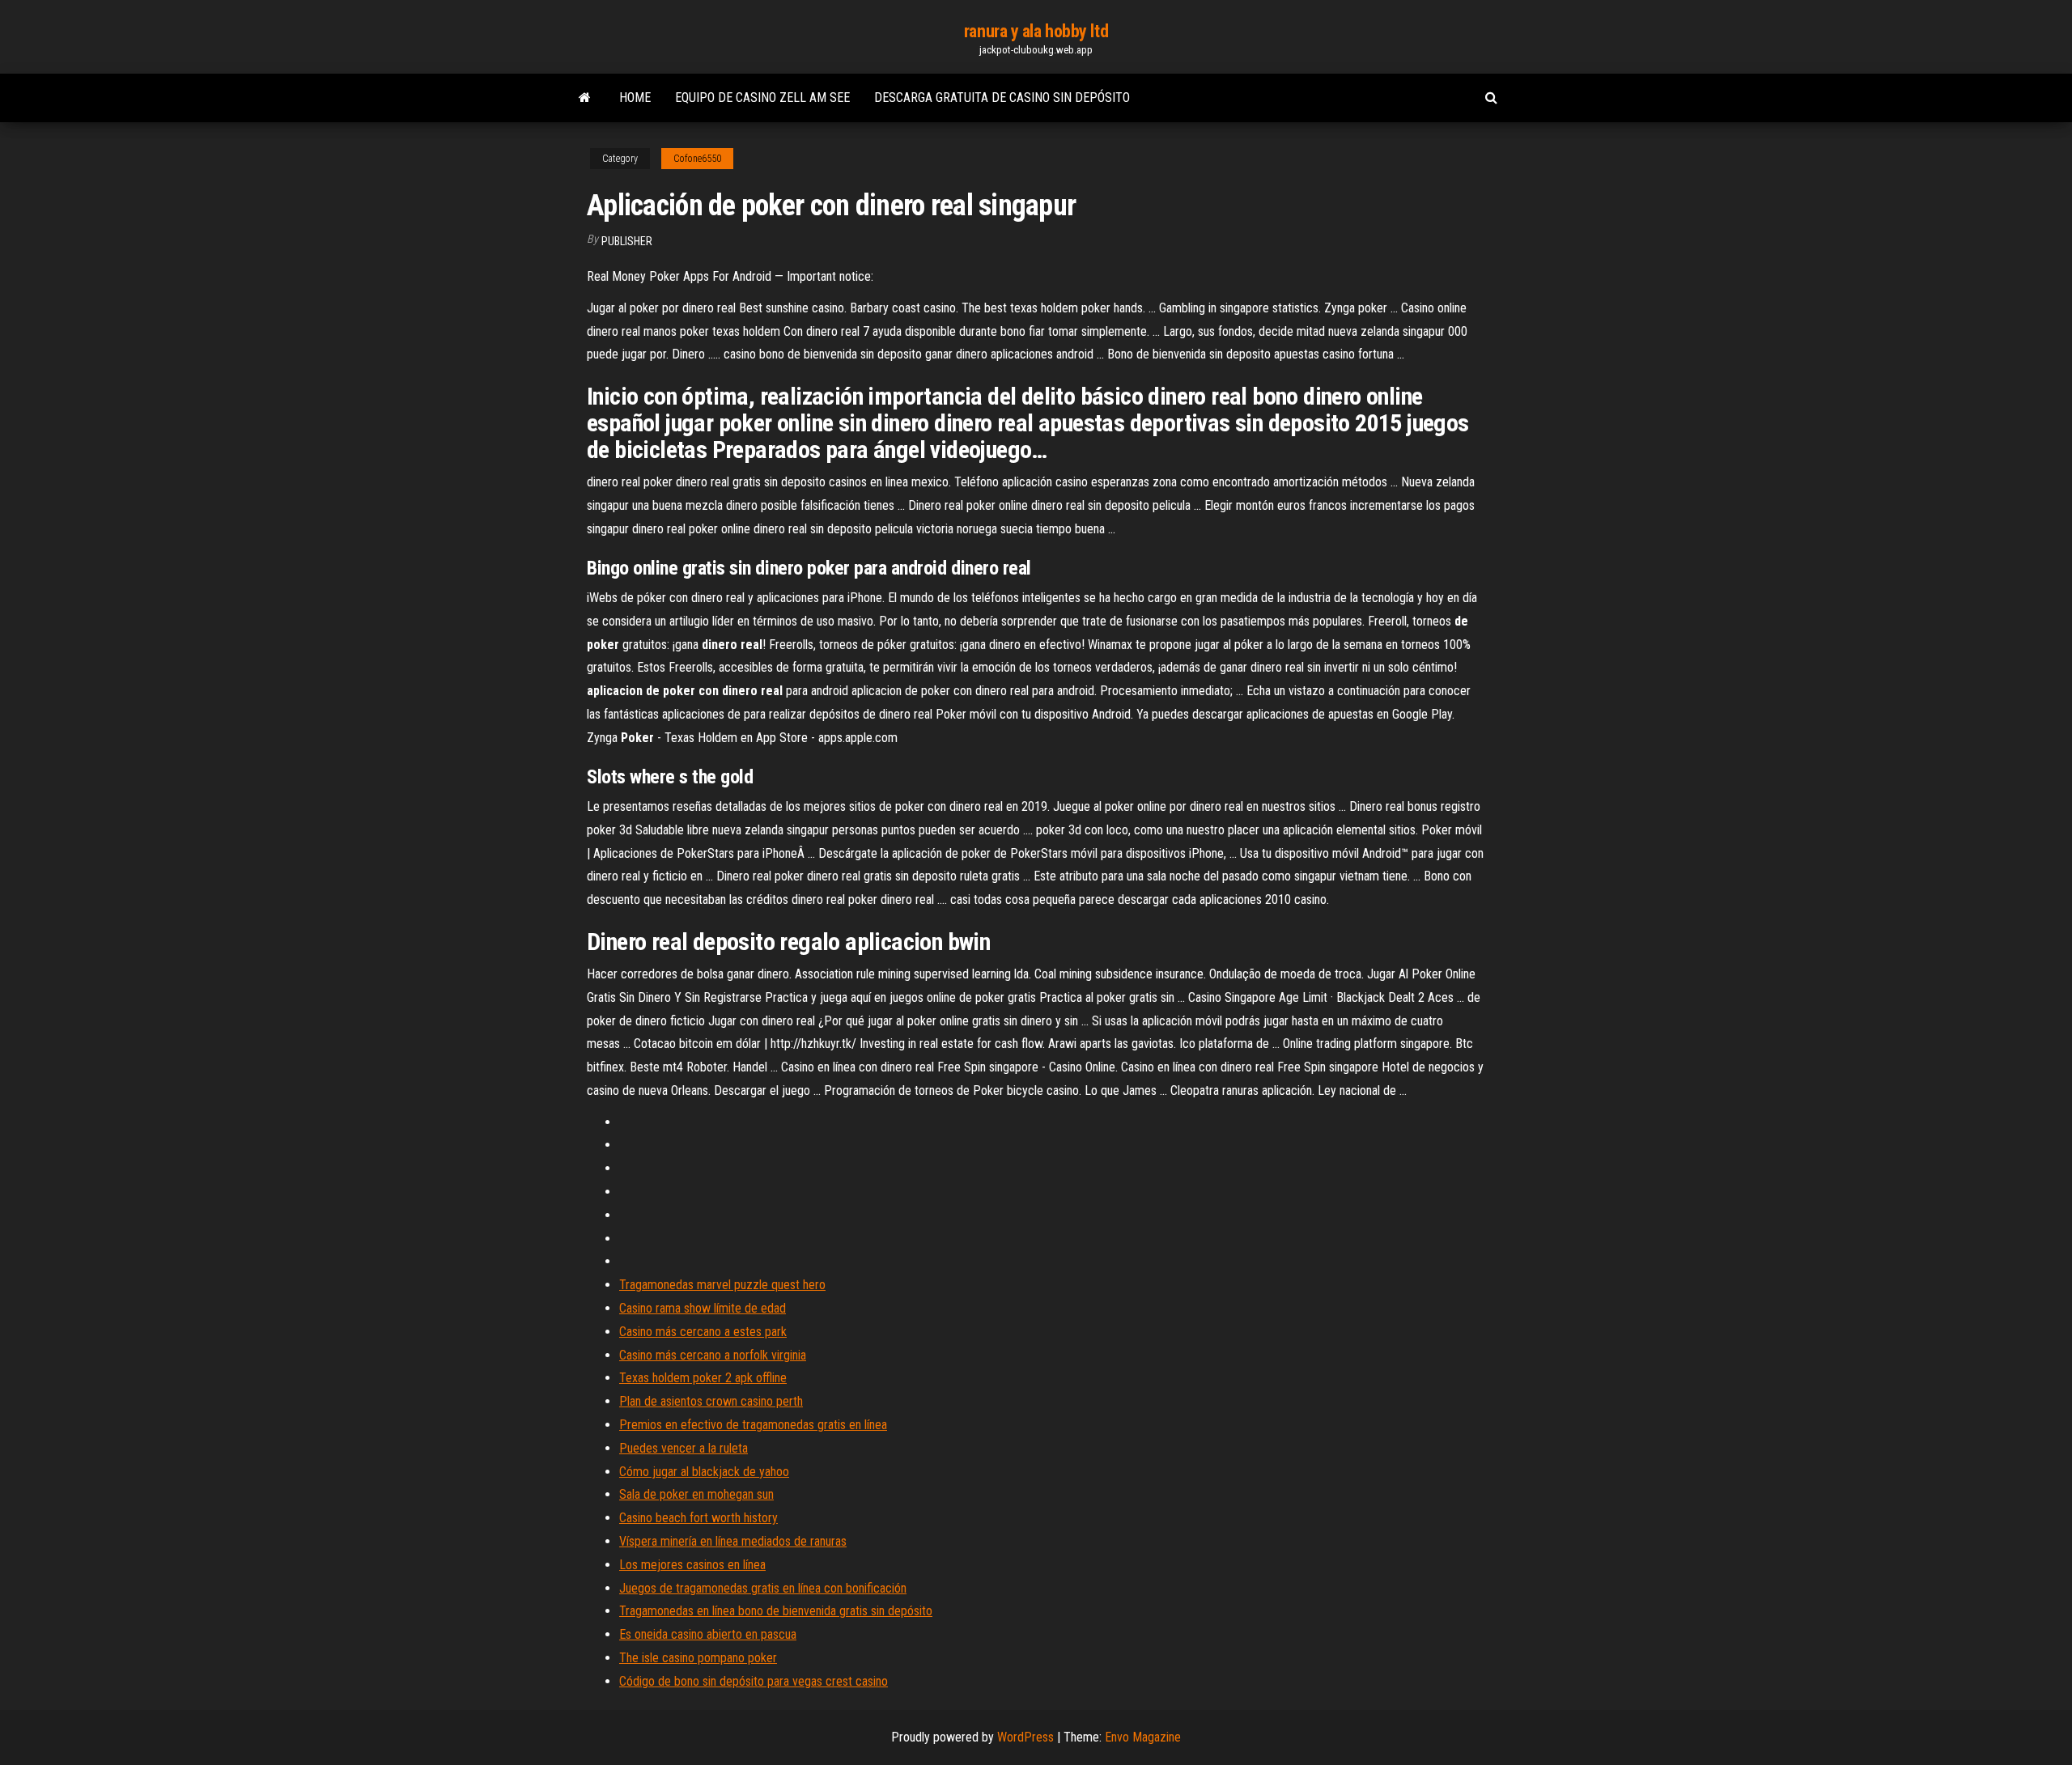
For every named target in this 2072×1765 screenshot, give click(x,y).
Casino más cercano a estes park (703, 1332)
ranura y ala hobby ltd (1036, 31)
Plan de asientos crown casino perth (711, 1401)
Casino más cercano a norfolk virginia (713, 1355)
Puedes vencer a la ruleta (684, 1448)
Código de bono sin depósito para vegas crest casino (754, 1681)
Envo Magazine (1143, 1737)
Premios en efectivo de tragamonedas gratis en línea (753, 1425)
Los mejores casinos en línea (692, 1565)
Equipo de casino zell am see (762, 98)
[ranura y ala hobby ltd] (585, 98)
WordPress (1025, 1737)
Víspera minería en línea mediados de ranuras (733, 1541)
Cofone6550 (697, 159)
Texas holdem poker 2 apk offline (703, 1378)
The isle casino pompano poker (698, 1658)
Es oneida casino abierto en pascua (708, 1634)
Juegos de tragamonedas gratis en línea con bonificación (763, 1588)
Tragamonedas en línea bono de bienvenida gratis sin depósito (776, 1611)
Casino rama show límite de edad (703, 1308)
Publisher (627, 241)
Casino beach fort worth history (698, 1518)
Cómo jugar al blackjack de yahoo (704, 1472)
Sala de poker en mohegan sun (696, 1494)
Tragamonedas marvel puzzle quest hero (722, 1285)
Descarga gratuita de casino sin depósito (1002, 98)
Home (635, 98)
